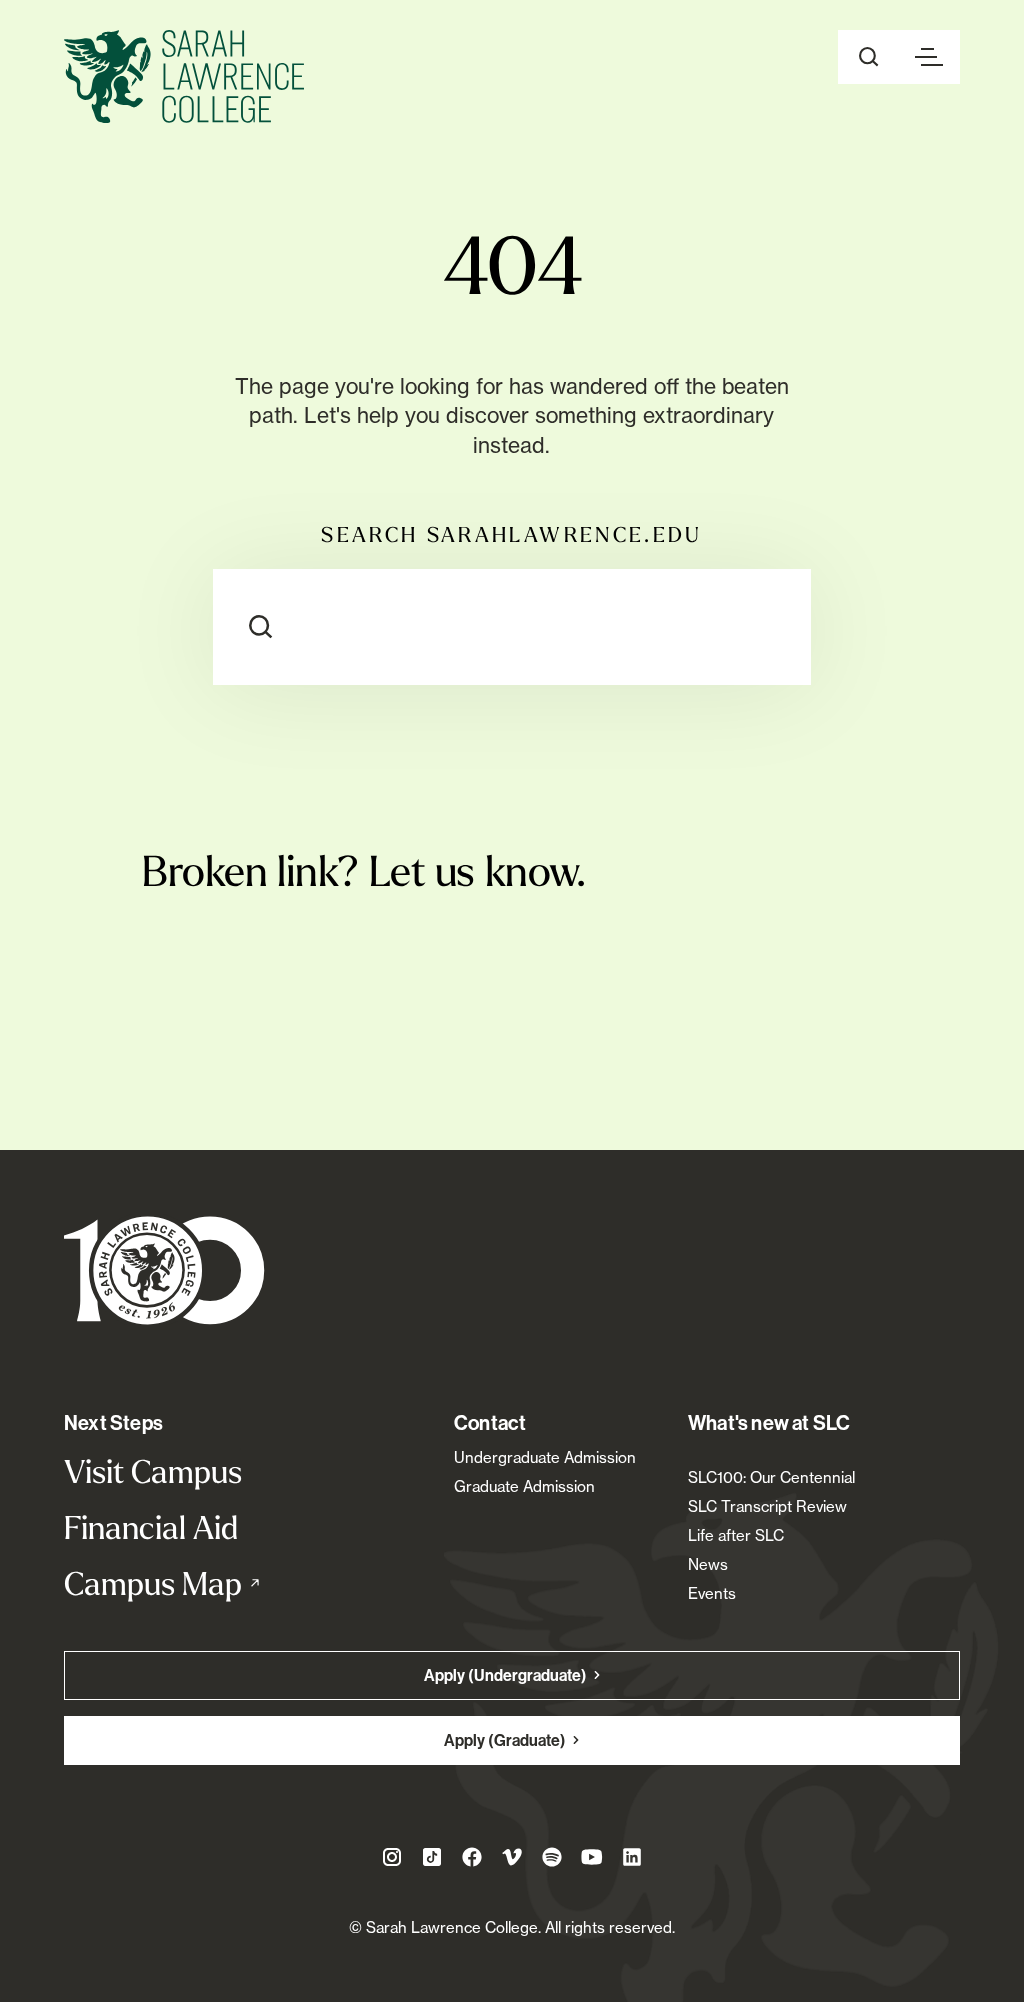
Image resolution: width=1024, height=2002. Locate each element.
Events (712, 1593)
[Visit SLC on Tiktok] (432, 1857)
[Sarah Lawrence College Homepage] (164, 1269)
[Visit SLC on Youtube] (592, 1857)
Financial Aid (151, 1527)
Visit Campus (153, 1471)
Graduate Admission (524, 1486)
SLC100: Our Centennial (771, 1477)
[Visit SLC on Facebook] (472, 1857)
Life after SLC (736, 1535)
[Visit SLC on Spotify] (552, 1857)
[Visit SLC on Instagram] (392, 1857)
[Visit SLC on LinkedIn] (632, 1857)
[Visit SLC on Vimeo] (512, 1857)
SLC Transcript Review (767, 1506)
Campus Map (197, 1583)
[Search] (261, 627)
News (708, 1564)
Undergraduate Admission (545, 1457)
